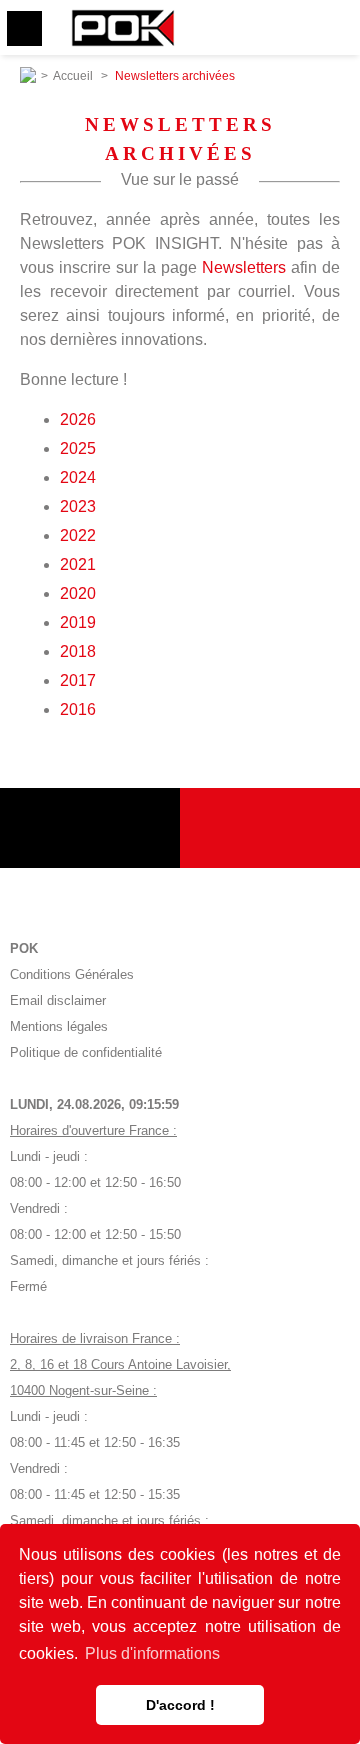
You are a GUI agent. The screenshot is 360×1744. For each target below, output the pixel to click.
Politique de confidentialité (86, 1052)
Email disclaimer (58, 1000)
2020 (78, 593)
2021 (78, 564)
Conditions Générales (72, 974)
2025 (78, 448)
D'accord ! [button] (180, 1705)
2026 (78, 419)
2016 (78, 709)
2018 (78, 651)
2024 (78, 477)
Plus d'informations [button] (152, 1653)
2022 (78, 535)
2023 (78, 506)
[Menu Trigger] (24, 28)
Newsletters (244, 267)
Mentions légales (59, 1026)
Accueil (73, 76)
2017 (78, 680)
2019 (78, 622)
